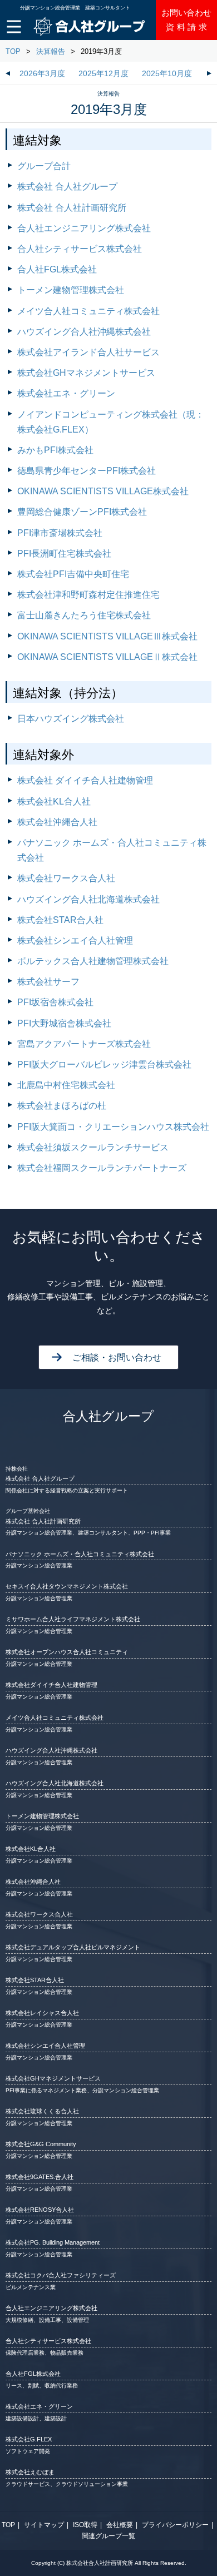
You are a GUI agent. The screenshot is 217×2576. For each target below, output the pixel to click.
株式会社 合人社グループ (67, 187)
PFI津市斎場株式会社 (60, 533)
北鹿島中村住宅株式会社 (66, 1085)
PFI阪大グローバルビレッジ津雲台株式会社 (104, 1064)
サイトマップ (44, 2525)
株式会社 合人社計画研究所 (72, 208)
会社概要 (120, 2525)
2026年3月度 (42, 74)
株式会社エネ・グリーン (66, 393)
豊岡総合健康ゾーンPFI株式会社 (82, 512)
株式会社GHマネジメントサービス (86, 373)
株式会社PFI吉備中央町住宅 (73, 574)
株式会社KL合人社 (54, 801)
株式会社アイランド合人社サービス (88, 352)
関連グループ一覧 (108, 2536)
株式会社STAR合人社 (60, 920)
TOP (13, 51)
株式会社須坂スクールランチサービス (93, 1147)
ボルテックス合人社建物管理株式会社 (93, 961)
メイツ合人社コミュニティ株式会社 (88, 311)
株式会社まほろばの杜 (62, 1106)
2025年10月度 (167, 74)
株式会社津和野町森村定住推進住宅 (88, 595)
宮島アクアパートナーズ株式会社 (84, 1044)
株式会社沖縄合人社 (57, 822)
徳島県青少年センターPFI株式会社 (87, 471)
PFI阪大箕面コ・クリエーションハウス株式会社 (113, 1127)
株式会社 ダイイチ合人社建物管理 (85, 780)
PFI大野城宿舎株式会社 (64, 1023)
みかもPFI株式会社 (55, 450)
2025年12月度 (103, 74)
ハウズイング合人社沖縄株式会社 (84, 332)
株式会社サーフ (48, 982)
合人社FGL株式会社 (57, 269)
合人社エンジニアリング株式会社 (84, 228)
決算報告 (51, 51)
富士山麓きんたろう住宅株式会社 (84, 615)
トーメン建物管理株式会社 (71, 290)
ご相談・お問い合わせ (117, 1358)
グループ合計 (44, 166)
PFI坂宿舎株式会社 (55, 1002)
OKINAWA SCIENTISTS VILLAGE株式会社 (103, 491)
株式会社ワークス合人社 (66, 878)
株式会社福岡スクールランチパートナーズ (102, 1168)
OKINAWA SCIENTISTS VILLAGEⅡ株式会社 (107, 657)
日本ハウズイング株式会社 (71, 719)
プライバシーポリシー (175, 2525)
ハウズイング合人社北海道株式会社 (88, 899)
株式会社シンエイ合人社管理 (75, 940)
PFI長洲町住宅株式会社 (64, 554)
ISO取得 (85, 2525)
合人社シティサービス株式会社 (80, 249)
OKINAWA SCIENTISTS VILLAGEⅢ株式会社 (107, 636)
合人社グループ (108, 1416)
